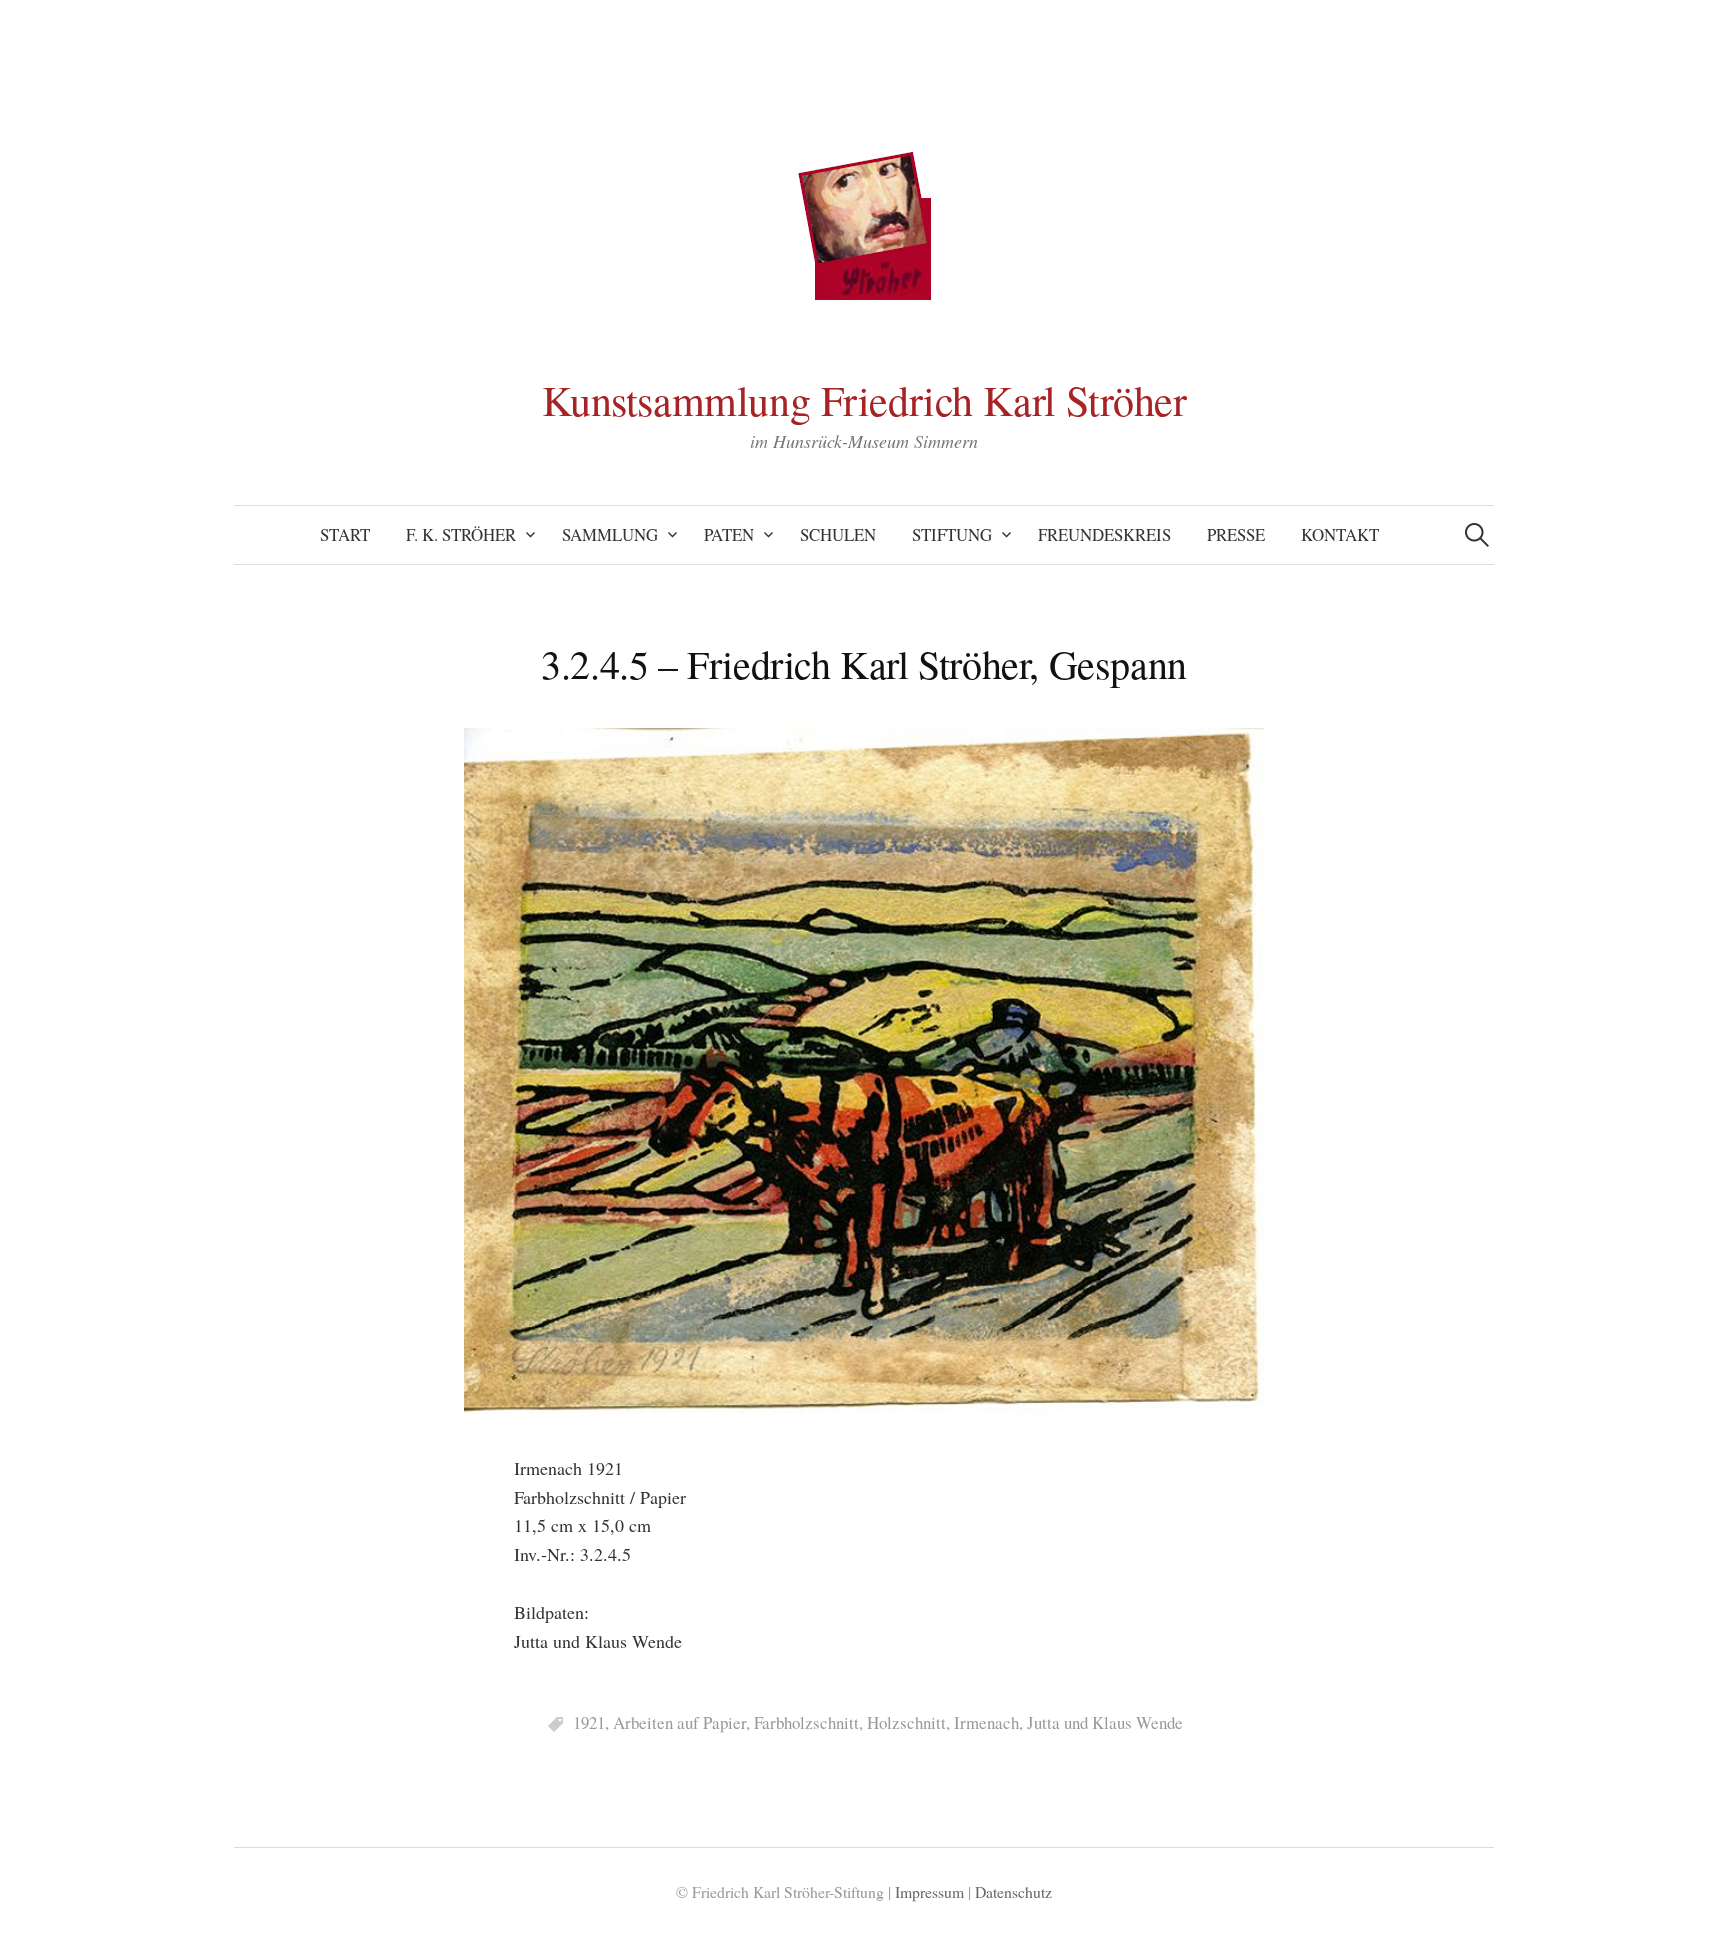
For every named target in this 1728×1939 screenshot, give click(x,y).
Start (345, 534)
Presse (1236, 534)
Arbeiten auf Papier (679, 1722)
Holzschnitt (906, 1722)
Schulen (838, 534)
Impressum (929, 1891)
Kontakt (1340, 534)
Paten (729, 534)
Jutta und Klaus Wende (1105, 1722)
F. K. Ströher (461, 534)
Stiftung (952, 534)
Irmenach (986, 1722)
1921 (589, 1722)
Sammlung (610, 534)
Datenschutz (1013, 1891)
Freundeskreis (1104, 534)
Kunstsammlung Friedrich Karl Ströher (864, 400)
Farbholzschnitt (806, 1722)
